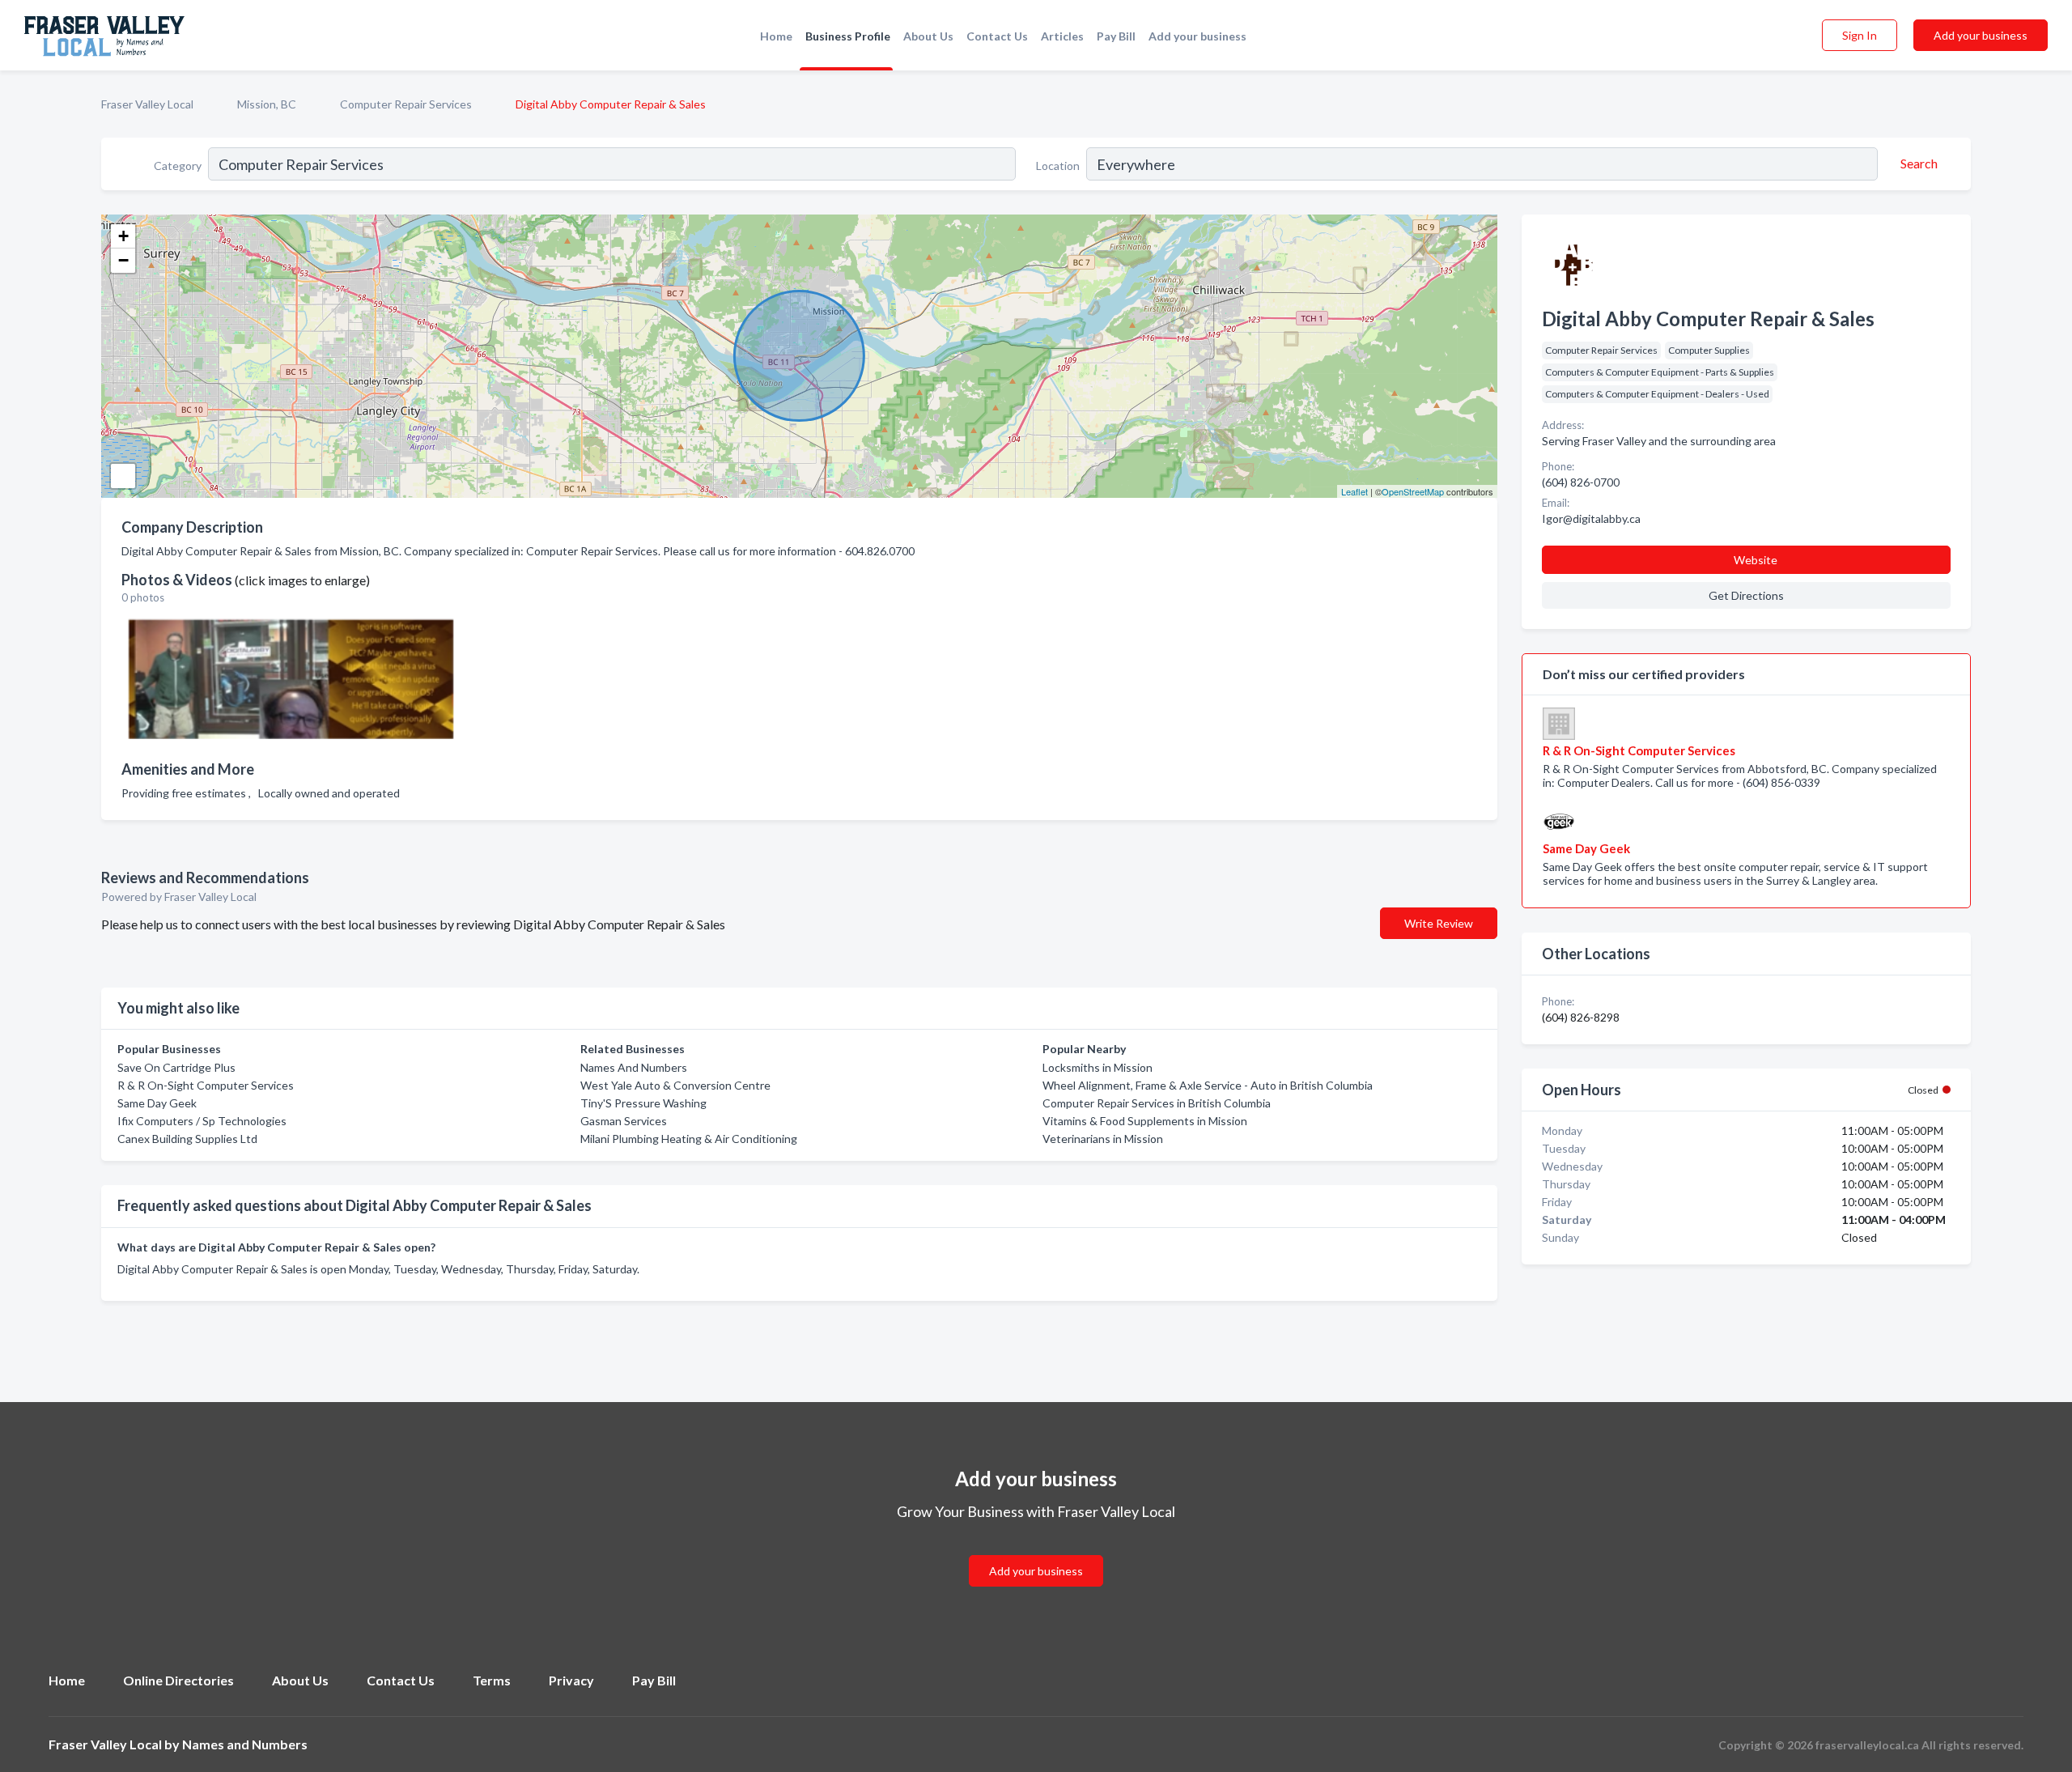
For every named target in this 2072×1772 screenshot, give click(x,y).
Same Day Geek (157, 1103)
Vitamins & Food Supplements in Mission (1145, 1121)
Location (1058, 166)
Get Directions (1746, 595)
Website (1756, 560)
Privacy (571, 1680)
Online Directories (178, 1680)
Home (776, 36)
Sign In (1860, 35)
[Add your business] (1036, 1551)
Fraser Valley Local (147, 104)
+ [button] (123, 236)
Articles (1062, 36)
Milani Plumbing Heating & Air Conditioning (689, 1139)
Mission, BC (267, 104)
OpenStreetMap (1413, 491)
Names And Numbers (634, 1067)
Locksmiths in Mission (1098, 1067)
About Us (928, 36)
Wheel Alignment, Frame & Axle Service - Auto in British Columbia (1208, 1085)
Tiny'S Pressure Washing (643, 1103)
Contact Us (997, 36)
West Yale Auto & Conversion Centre (675, 1085)
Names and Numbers (245, 1744)
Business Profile (848, 36)
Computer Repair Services (406, 104)
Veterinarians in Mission (1103, 1139)
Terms (492, 1680)
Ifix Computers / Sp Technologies (202, 1121)
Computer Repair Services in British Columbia (1157, 1103)
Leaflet (1354, 491)
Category (178, 166)
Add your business (1197, 36)
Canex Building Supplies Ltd (187, 1139)
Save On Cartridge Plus (176, 1067)
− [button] (123, 260)
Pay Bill (1116, 36)
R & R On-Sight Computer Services (206, 1085)
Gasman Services (624, 1121)
